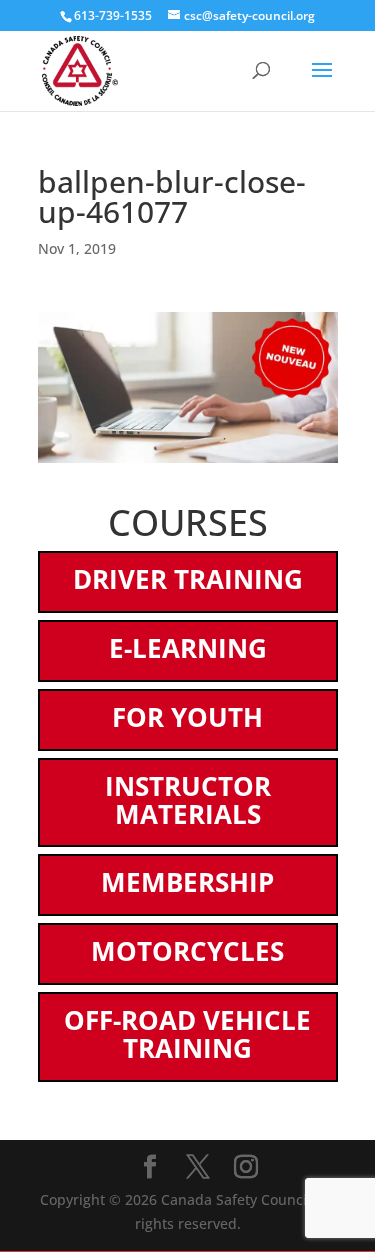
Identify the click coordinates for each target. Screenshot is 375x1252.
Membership (187, 882)
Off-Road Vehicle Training (187, 1034)
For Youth (187, 717)
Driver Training (188, 579)
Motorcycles (187, 951)
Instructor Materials (188, 800)
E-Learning (188, 648)
